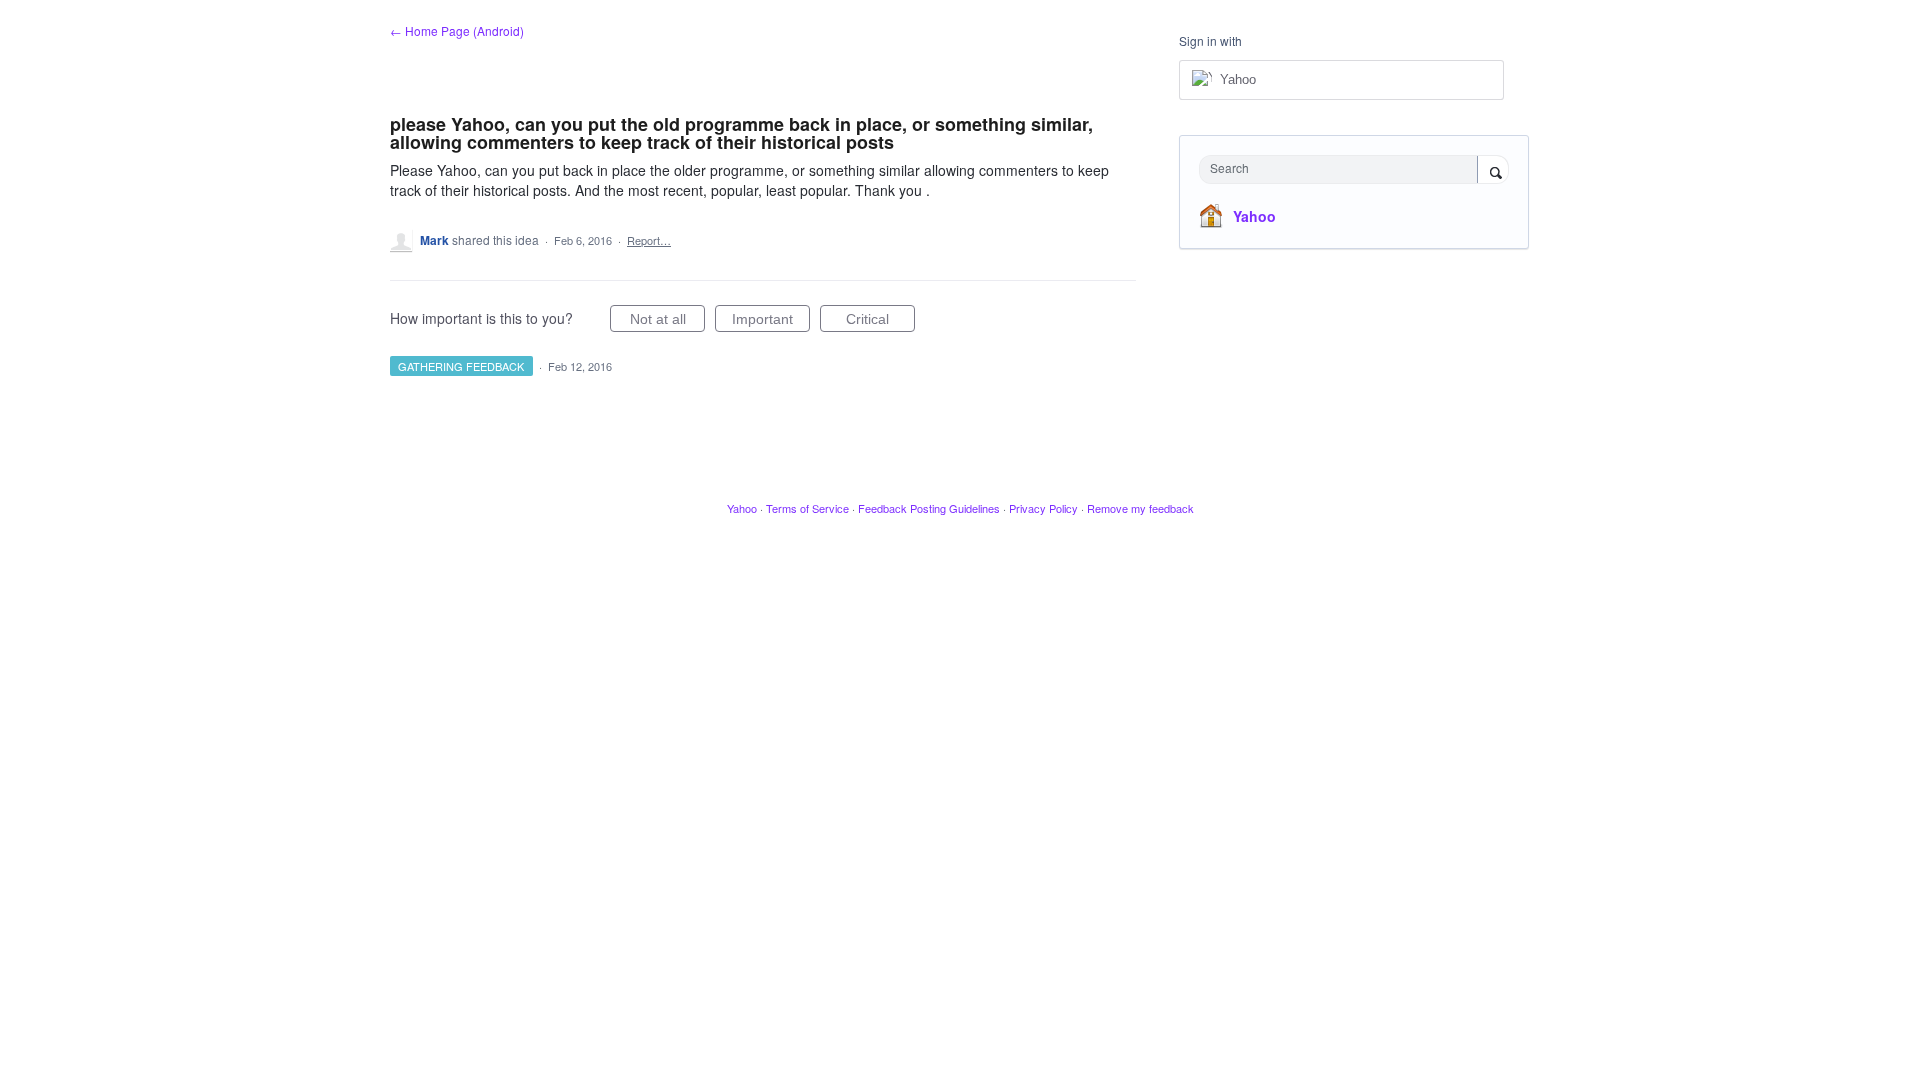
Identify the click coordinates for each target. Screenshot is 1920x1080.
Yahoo (1254, 216)
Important (771, 321)
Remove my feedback (1140, 508)
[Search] (1493, 171)
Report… (649, 240)
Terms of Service (807, 508)
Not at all (667, 321)
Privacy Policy (1043, 508)
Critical (880, 321)
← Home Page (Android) (457, 30)
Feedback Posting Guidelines (929, 508)
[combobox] (1343, 169)
